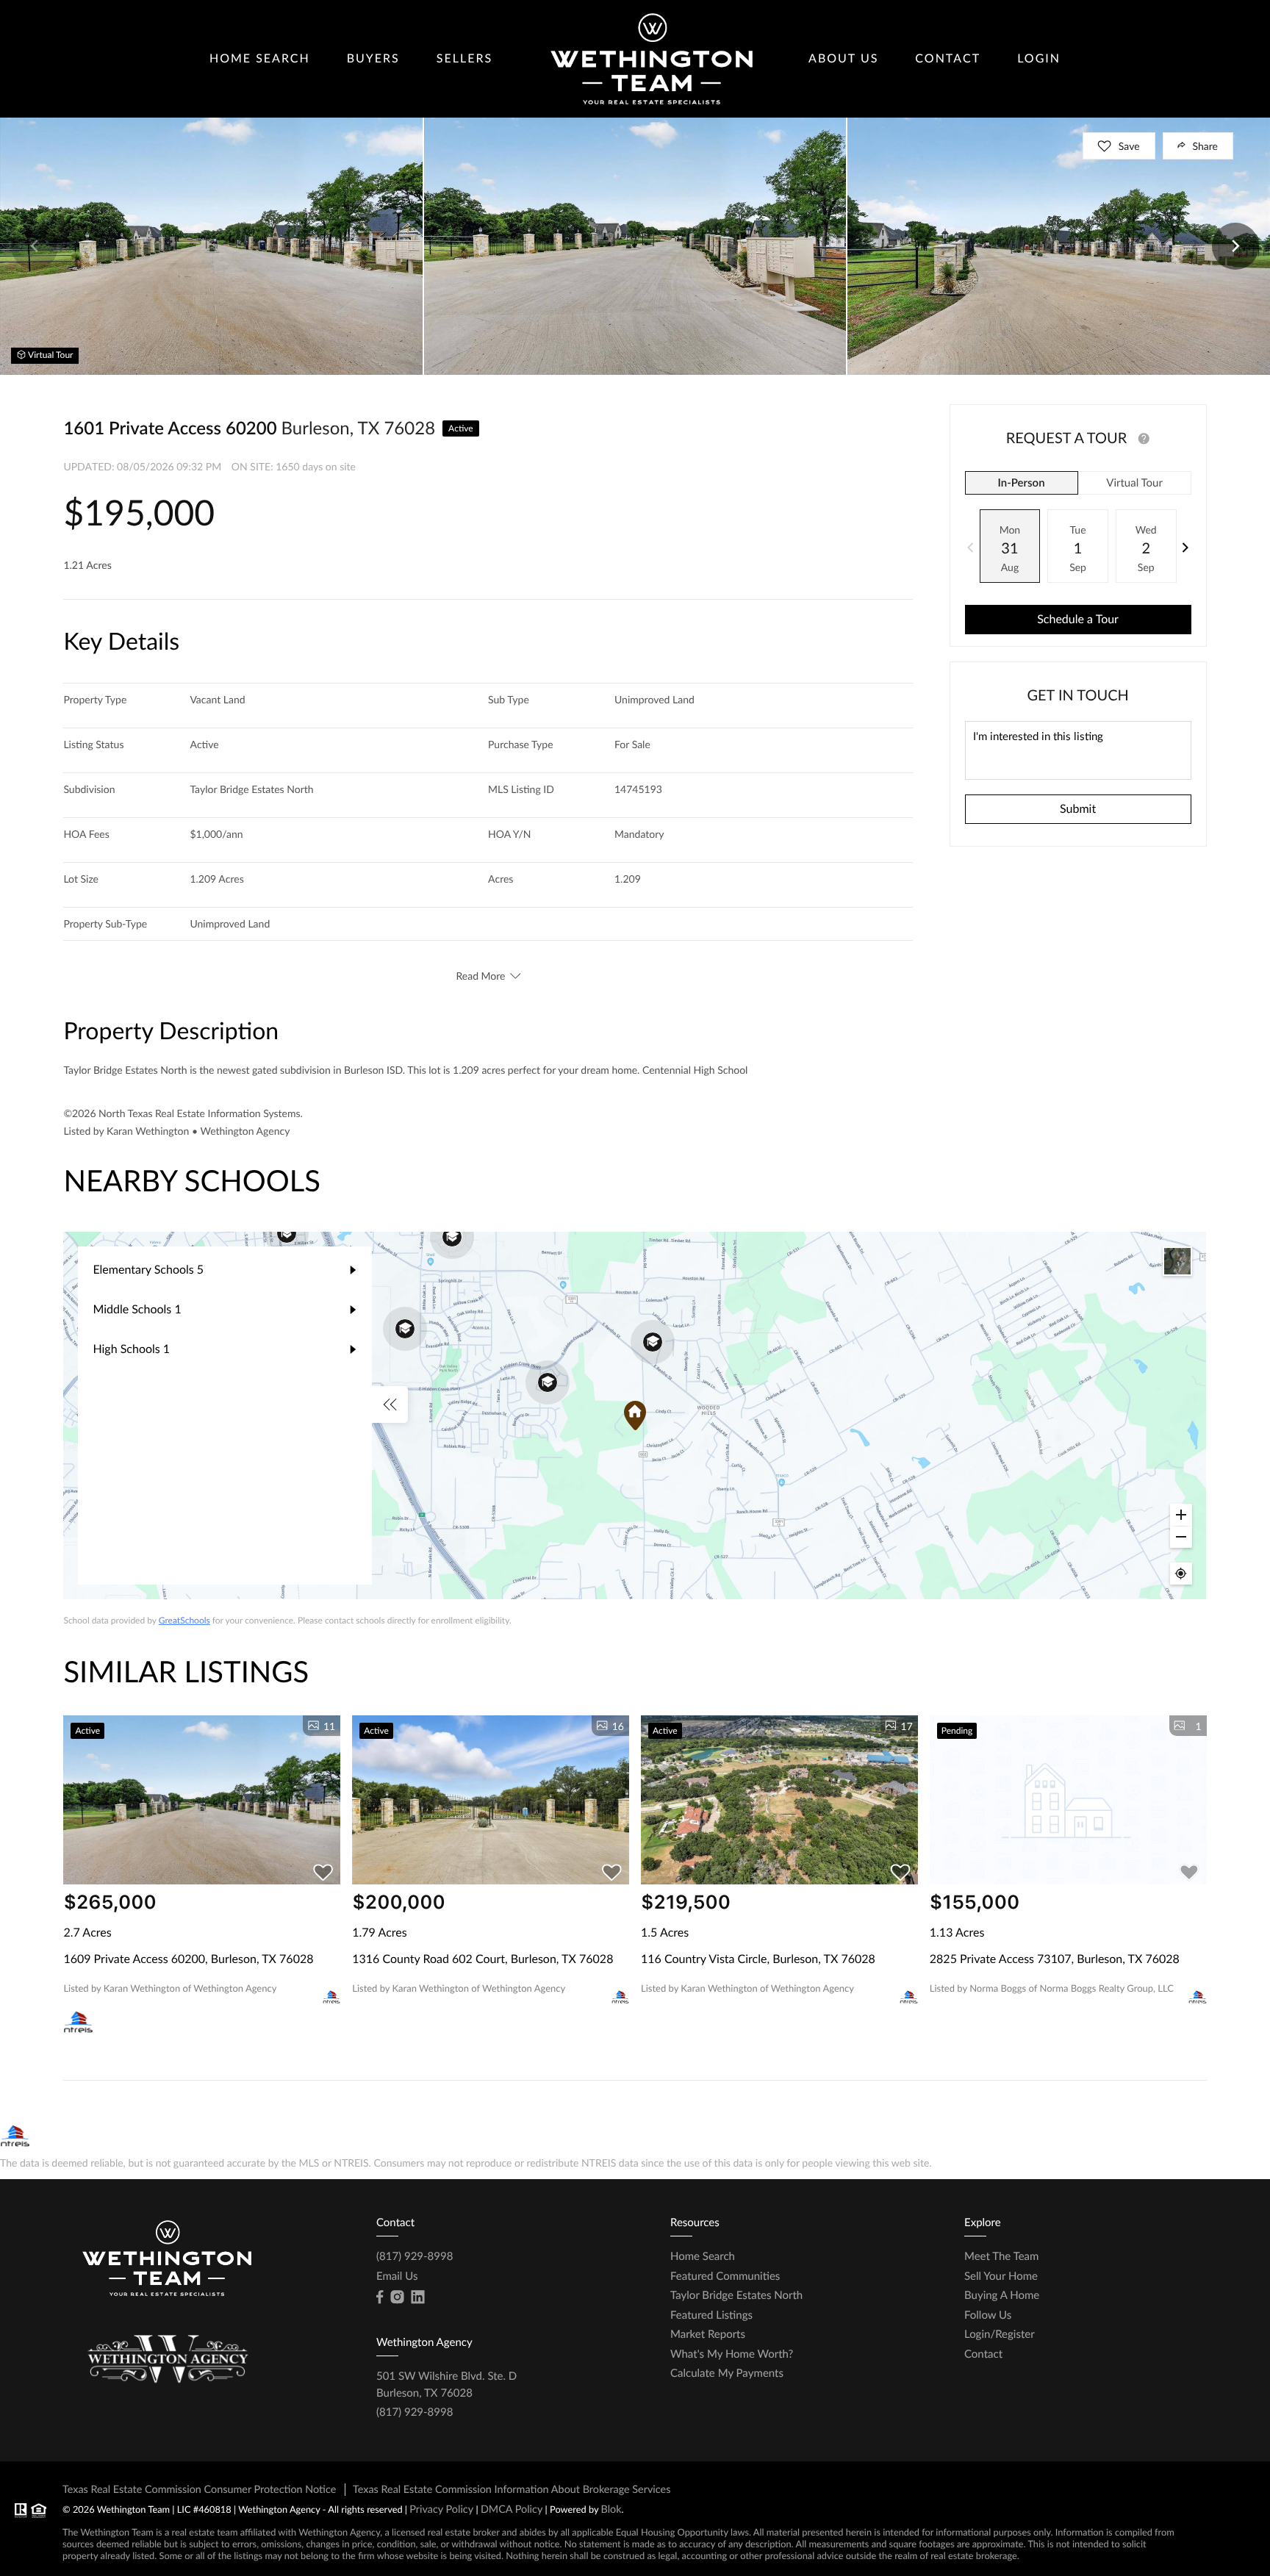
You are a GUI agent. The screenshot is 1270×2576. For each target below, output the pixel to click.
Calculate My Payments (727, 2373)
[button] (35, 246)
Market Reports (708, 2334)
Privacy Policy (441, 2509)
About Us (843, 58)
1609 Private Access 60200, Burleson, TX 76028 (188, 1959)
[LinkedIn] (417, 2297)
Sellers (464, 58)
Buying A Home (1002, 2295)
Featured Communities (725, 2276)
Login (1039, 58)
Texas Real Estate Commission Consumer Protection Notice (199, 2490)
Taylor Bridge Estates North (736, 2295)
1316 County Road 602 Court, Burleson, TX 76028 (482, 1959)
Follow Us (988, 2315)
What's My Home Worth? (732, 2354)
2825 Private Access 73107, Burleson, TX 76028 (1055, 1959)
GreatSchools (184, 1620)
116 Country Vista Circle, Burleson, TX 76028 (758, 1959)
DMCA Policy (512, 2509)
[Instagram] (397, 2297)
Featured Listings (711, 2315)
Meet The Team (1001, 2256)
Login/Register (1000, 2334)
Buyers (373, 58)
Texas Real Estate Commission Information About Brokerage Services (512, 2490)
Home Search (260, 58)
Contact (948, 58)
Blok (611, 2509)
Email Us (397, 2276)
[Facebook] (380, 2297)
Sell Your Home (1001, 2276)
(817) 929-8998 (415, 2256)
